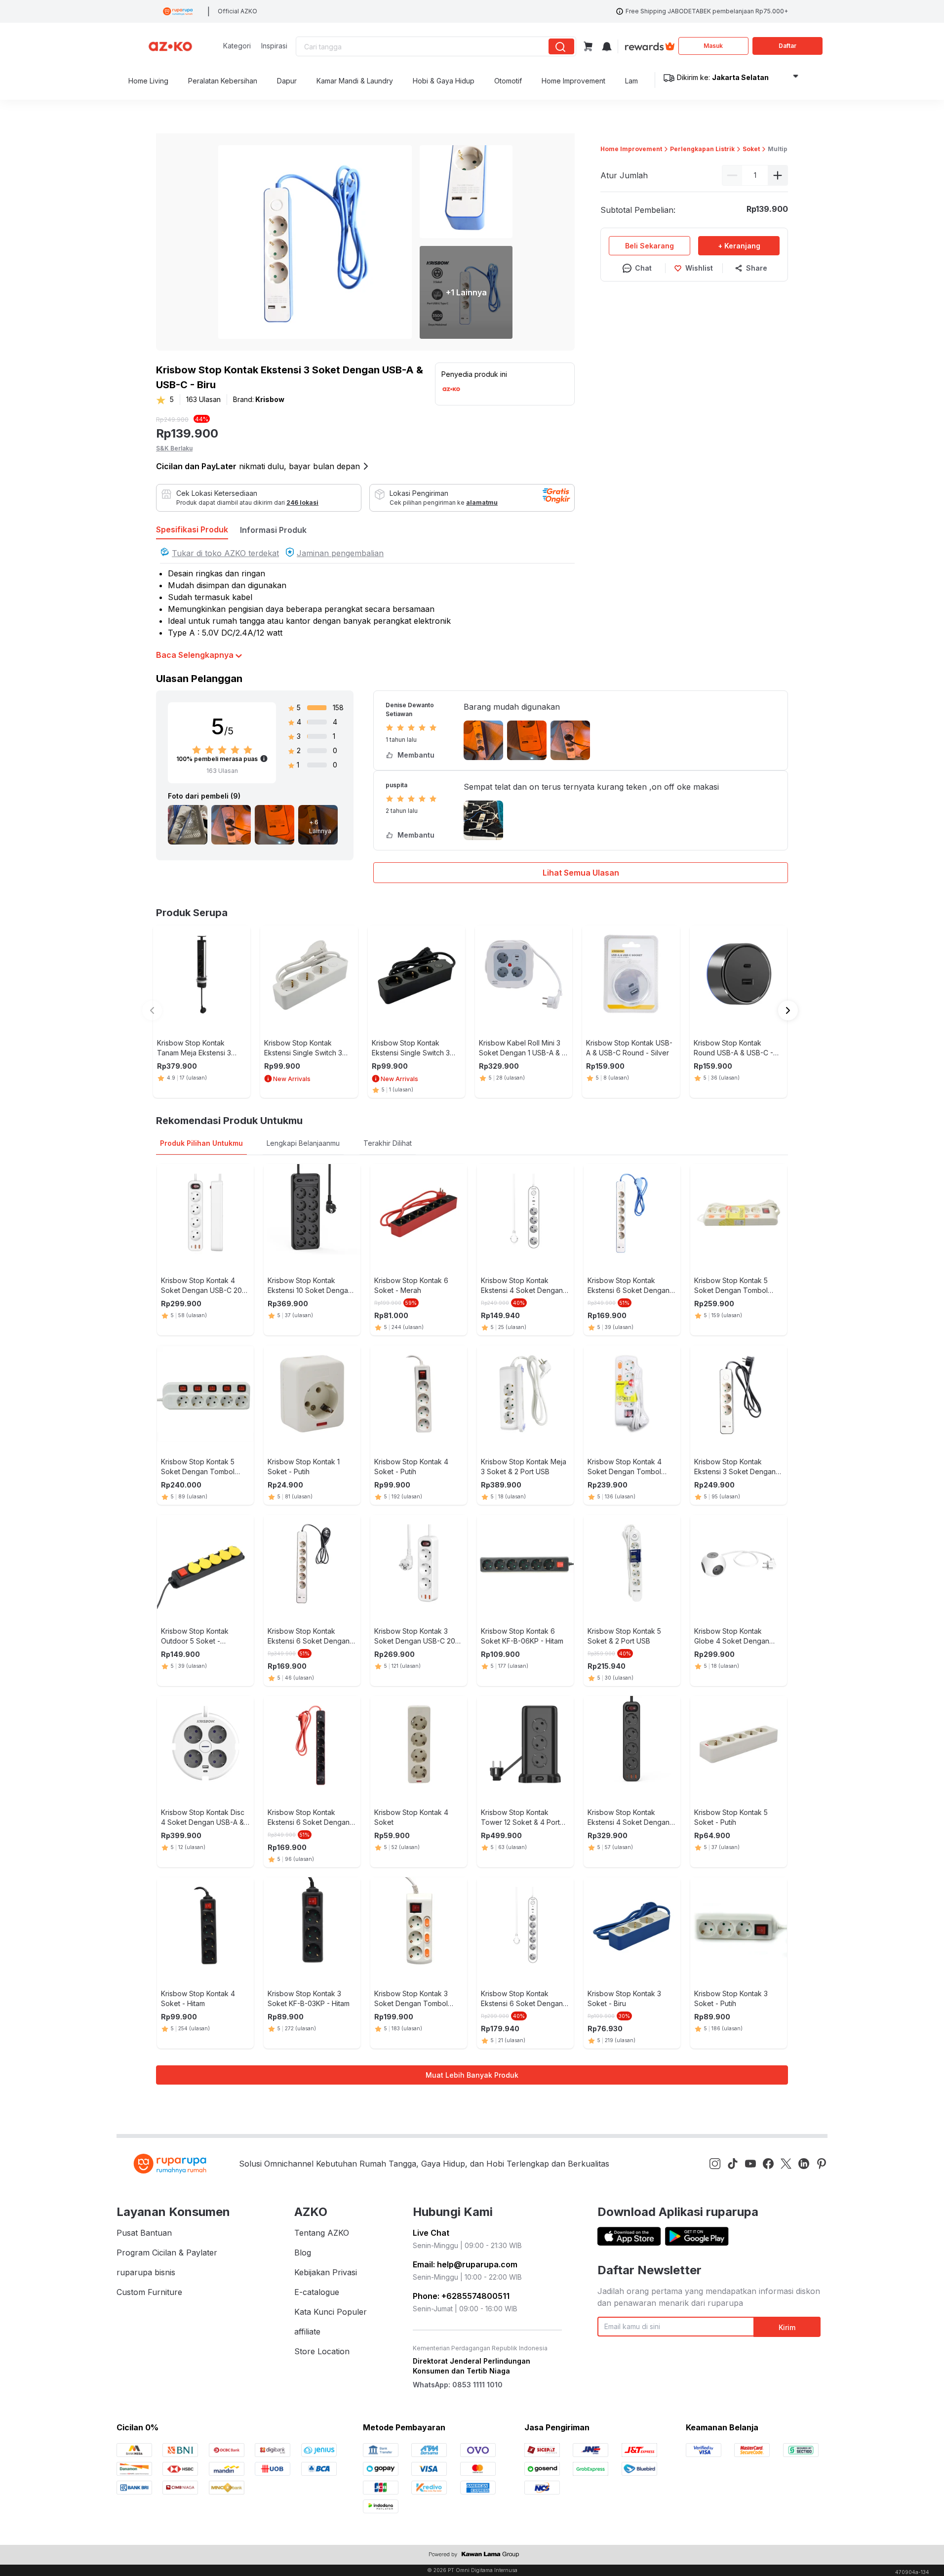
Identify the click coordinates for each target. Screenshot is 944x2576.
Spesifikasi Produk (192, 529)
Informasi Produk (273, 530)
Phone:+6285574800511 (461, 2296)
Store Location (322, 2351)
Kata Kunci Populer (331, 2312)
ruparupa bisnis (146, 2272)
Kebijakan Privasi (326, 2272)
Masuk (713, 46)
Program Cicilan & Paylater (167, 2253)
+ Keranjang (739, 246)
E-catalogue (317, 2292)
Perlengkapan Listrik (702, 149)
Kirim (787, 2327)
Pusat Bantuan (144, 2233)
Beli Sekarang (649, 246)
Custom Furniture (149, 2292)
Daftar (787, 46)
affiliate (307, 2332)
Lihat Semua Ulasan (581, 873)
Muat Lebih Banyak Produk (472, 2075)
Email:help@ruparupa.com (465, 2264)
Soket (751, 149)
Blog (303, 2253)
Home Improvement (631, 149)
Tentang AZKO (322, 2233)
